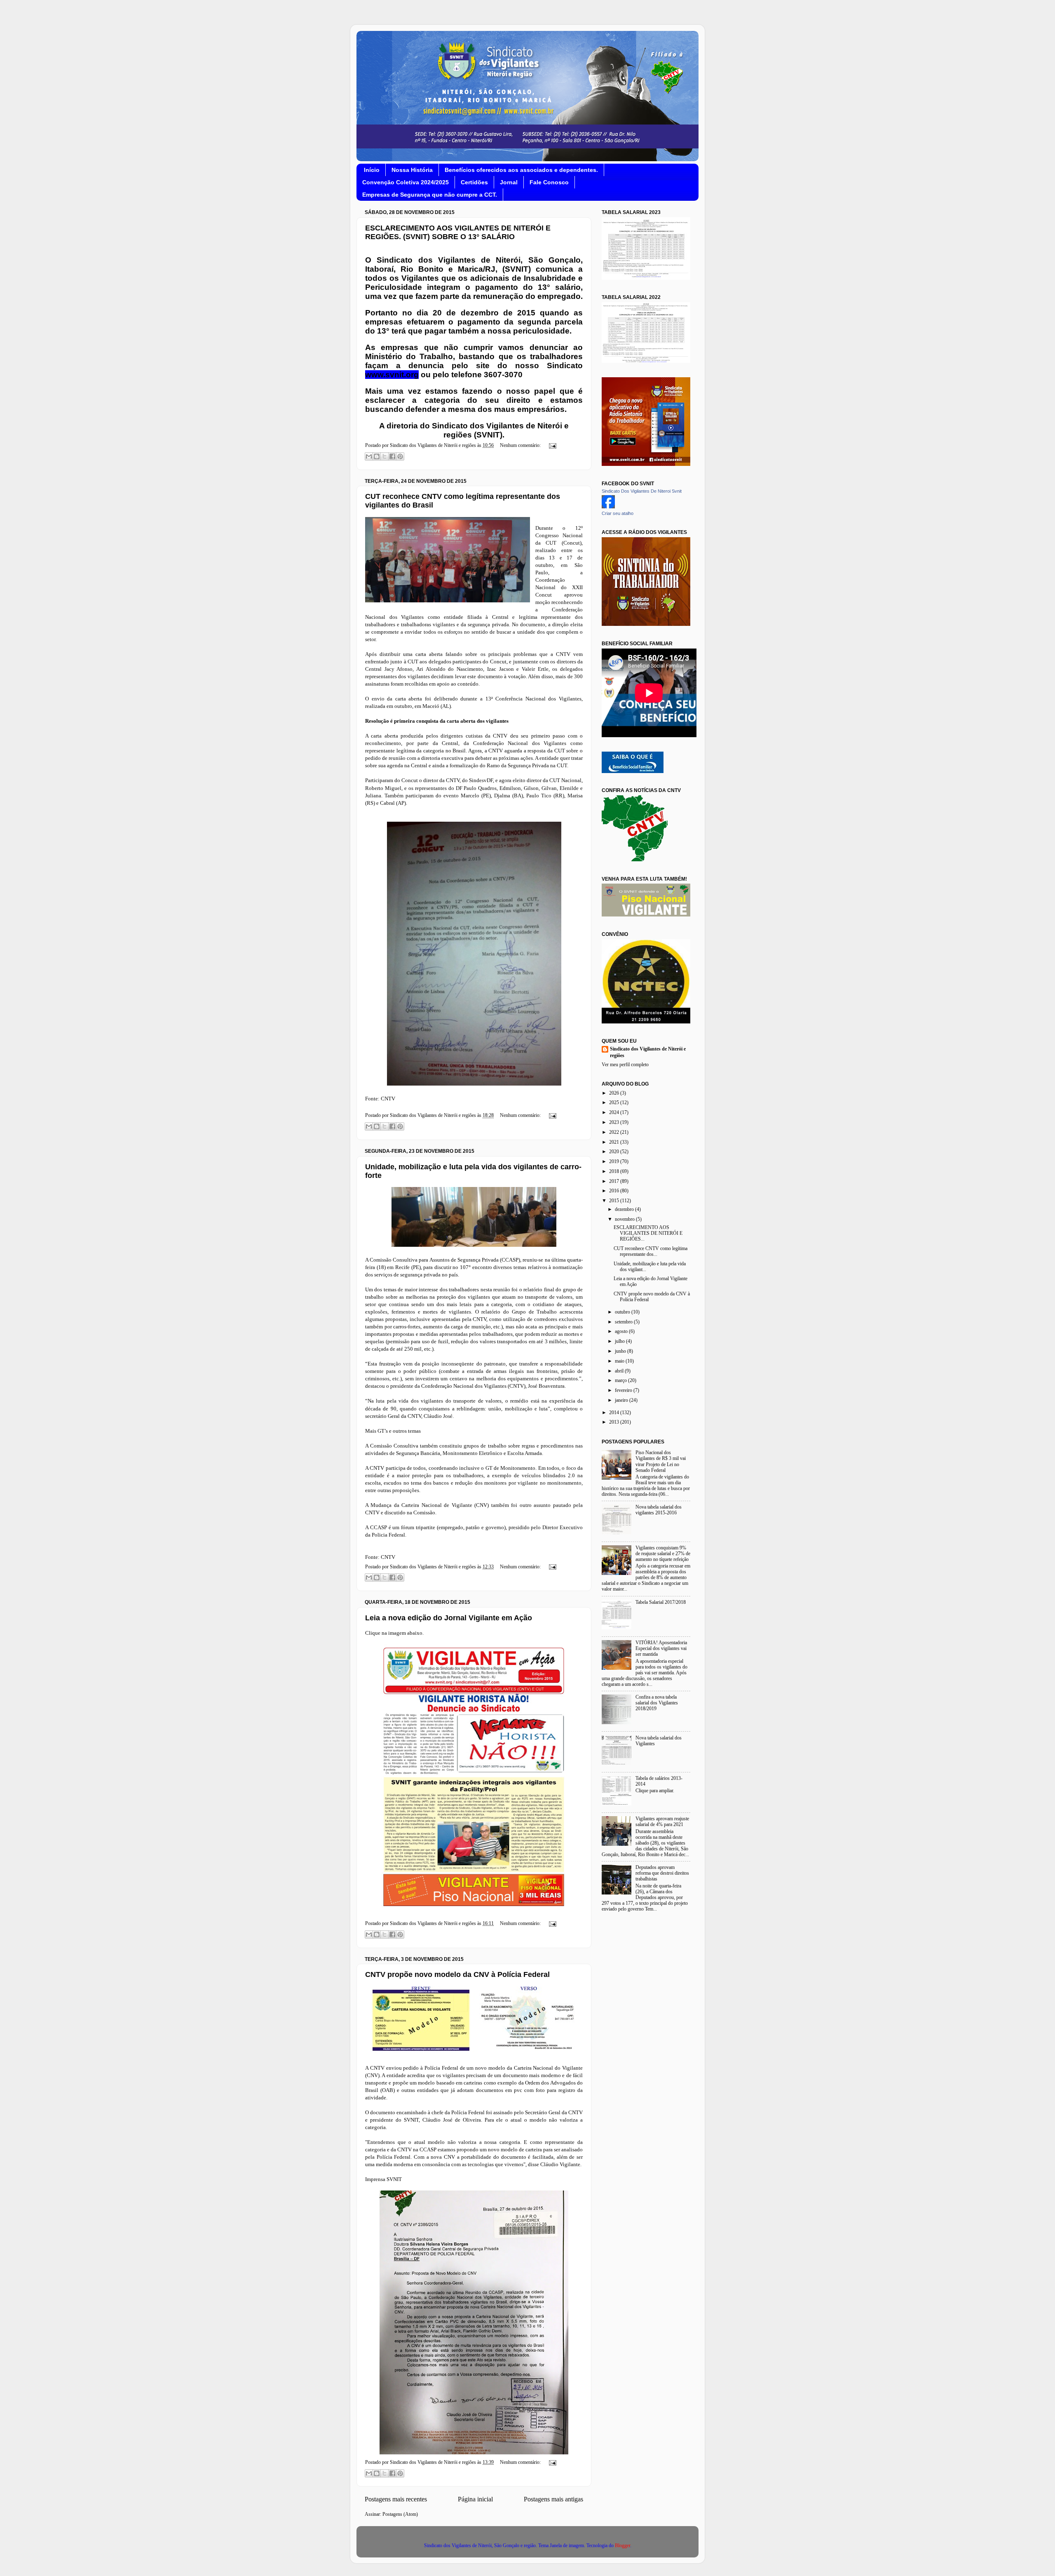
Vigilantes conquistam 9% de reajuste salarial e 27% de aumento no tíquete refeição (663, 1554)
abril (620, 1371)
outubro (623, 1312)
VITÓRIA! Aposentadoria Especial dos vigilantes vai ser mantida (661, 1649)
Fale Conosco (549, 182)
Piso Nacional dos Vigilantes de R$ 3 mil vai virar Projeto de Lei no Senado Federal (661, 1461)
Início (372, 170)
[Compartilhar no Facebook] (392, 456)
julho (620, 1341)
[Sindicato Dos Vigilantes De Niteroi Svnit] (608, 507)
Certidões (474, 182)
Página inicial (475, 2499)
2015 (615, 1201)
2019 (615, 1162)
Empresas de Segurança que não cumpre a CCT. (430, 195)
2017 (615, 1181)
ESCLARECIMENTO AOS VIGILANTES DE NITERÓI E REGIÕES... (648, 1233)
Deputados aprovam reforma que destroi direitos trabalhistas (662, 1873)
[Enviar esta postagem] (551, 445)
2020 (615, 1152)
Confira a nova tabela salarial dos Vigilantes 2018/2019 (657, 1703)
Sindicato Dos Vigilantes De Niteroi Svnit (642, 491)
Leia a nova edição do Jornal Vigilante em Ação (449, 1618)
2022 (615, 1132)
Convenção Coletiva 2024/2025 (406, 182)
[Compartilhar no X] (384, 456)
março (621, 1381)
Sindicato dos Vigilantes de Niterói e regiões (648, 1052)
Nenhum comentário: (521, 445)
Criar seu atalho (618, 513)
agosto (622, 1331)
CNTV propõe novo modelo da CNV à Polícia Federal (457, 1974)
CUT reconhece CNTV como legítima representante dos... (651, 1252)
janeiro (622, 1400)
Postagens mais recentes (396, 2499)
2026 (615, 1093)
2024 (615, 1113)
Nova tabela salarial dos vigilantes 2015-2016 (659, 1510)
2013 (615, 1422)
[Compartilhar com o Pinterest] (400, 456)
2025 (615, 1103)
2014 (615, 1413)
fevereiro (624, 1390)
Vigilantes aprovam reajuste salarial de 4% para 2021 (662, 1822)
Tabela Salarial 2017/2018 (661, 1602)
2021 (615, 1142)
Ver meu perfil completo (625, 1065)
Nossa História (412, 170)
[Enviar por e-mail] (369, 456)
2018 (615, 1172)
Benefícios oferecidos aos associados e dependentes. (521, 170)
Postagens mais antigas (553, 2499)
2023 (615, 1122)
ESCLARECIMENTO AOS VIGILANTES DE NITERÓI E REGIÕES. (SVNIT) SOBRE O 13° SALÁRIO (458, 232)
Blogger (622, 2546)
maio (620, 1361)
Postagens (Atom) (400, 2514)
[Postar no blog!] (377, 456)
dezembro (625, 1209)
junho (621, 1351)
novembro (625, 1219)
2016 (615, 1191)
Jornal (509, 182)
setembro (624, 1322)
